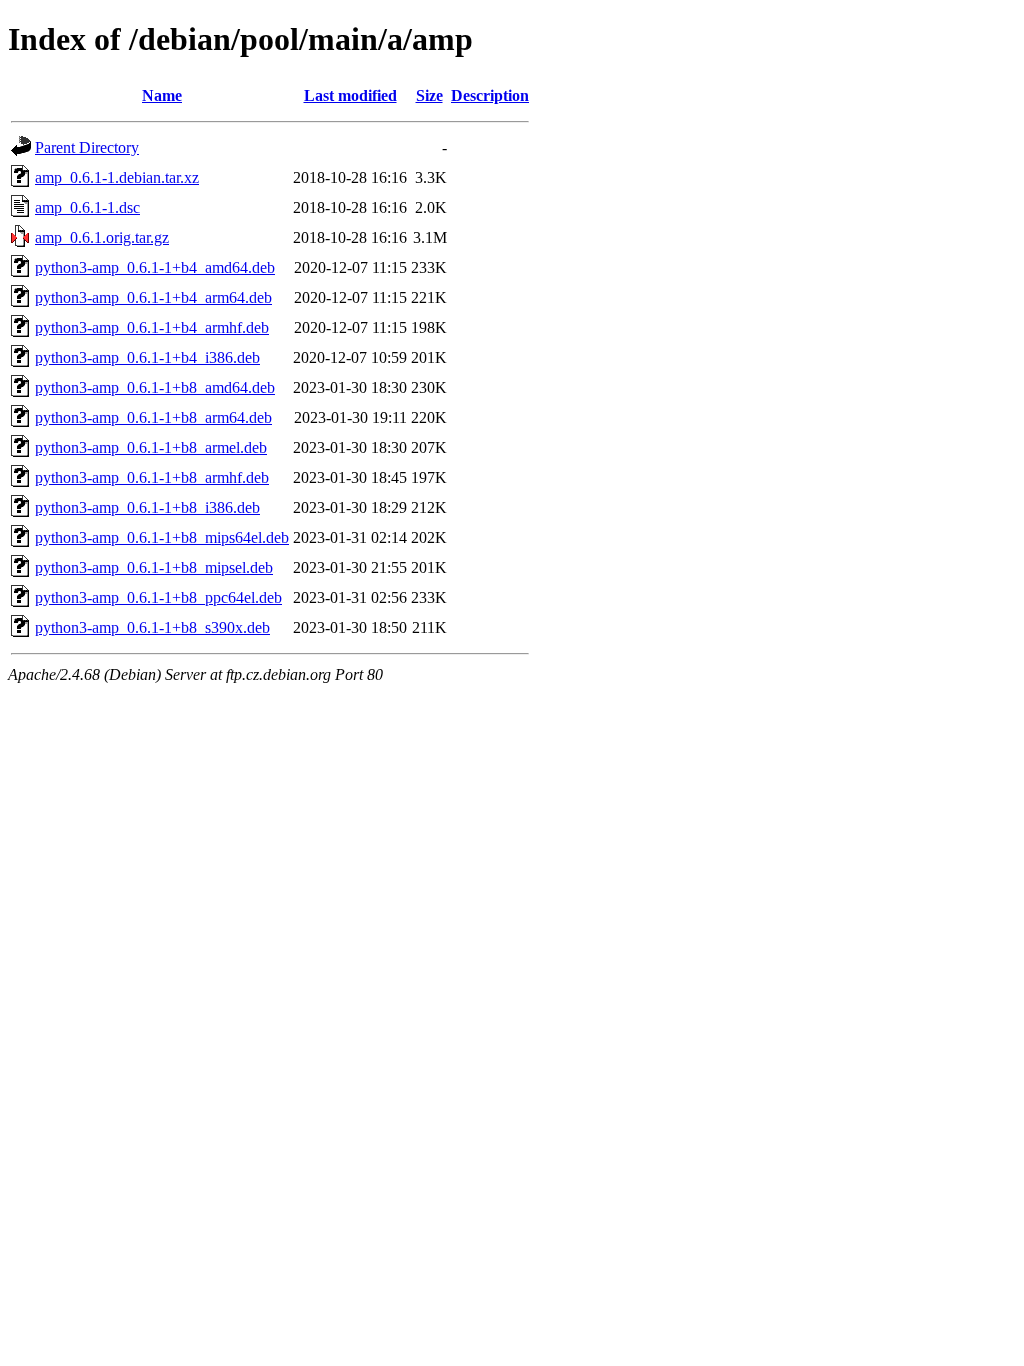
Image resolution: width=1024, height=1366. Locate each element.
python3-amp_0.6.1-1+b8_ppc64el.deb (158, 597)
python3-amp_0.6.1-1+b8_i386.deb (147, 507)
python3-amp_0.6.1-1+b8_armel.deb (151, 447)
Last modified (350, 95)
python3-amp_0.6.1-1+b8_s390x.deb (152, 627)
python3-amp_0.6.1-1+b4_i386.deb (147, 357)
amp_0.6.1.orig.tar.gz (102, 237)
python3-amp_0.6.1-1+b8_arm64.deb (153, 417)
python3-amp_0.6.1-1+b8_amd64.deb (155, 387)
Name (162, 95)
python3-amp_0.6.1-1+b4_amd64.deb (155, 267)
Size (429, 95)
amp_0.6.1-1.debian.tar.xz (117, 177)
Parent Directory (87, 147)
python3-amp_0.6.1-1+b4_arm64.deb (153, 297)
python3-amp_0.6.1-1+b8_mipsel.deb (154, 567)
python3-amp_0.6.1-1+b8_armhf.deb (152, 477)
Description (490, 95)
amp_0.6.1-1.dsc (87, 207)
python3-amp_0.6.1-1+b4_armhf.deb (152, 327)
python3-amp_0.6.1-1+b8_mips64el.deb (162, 537)
